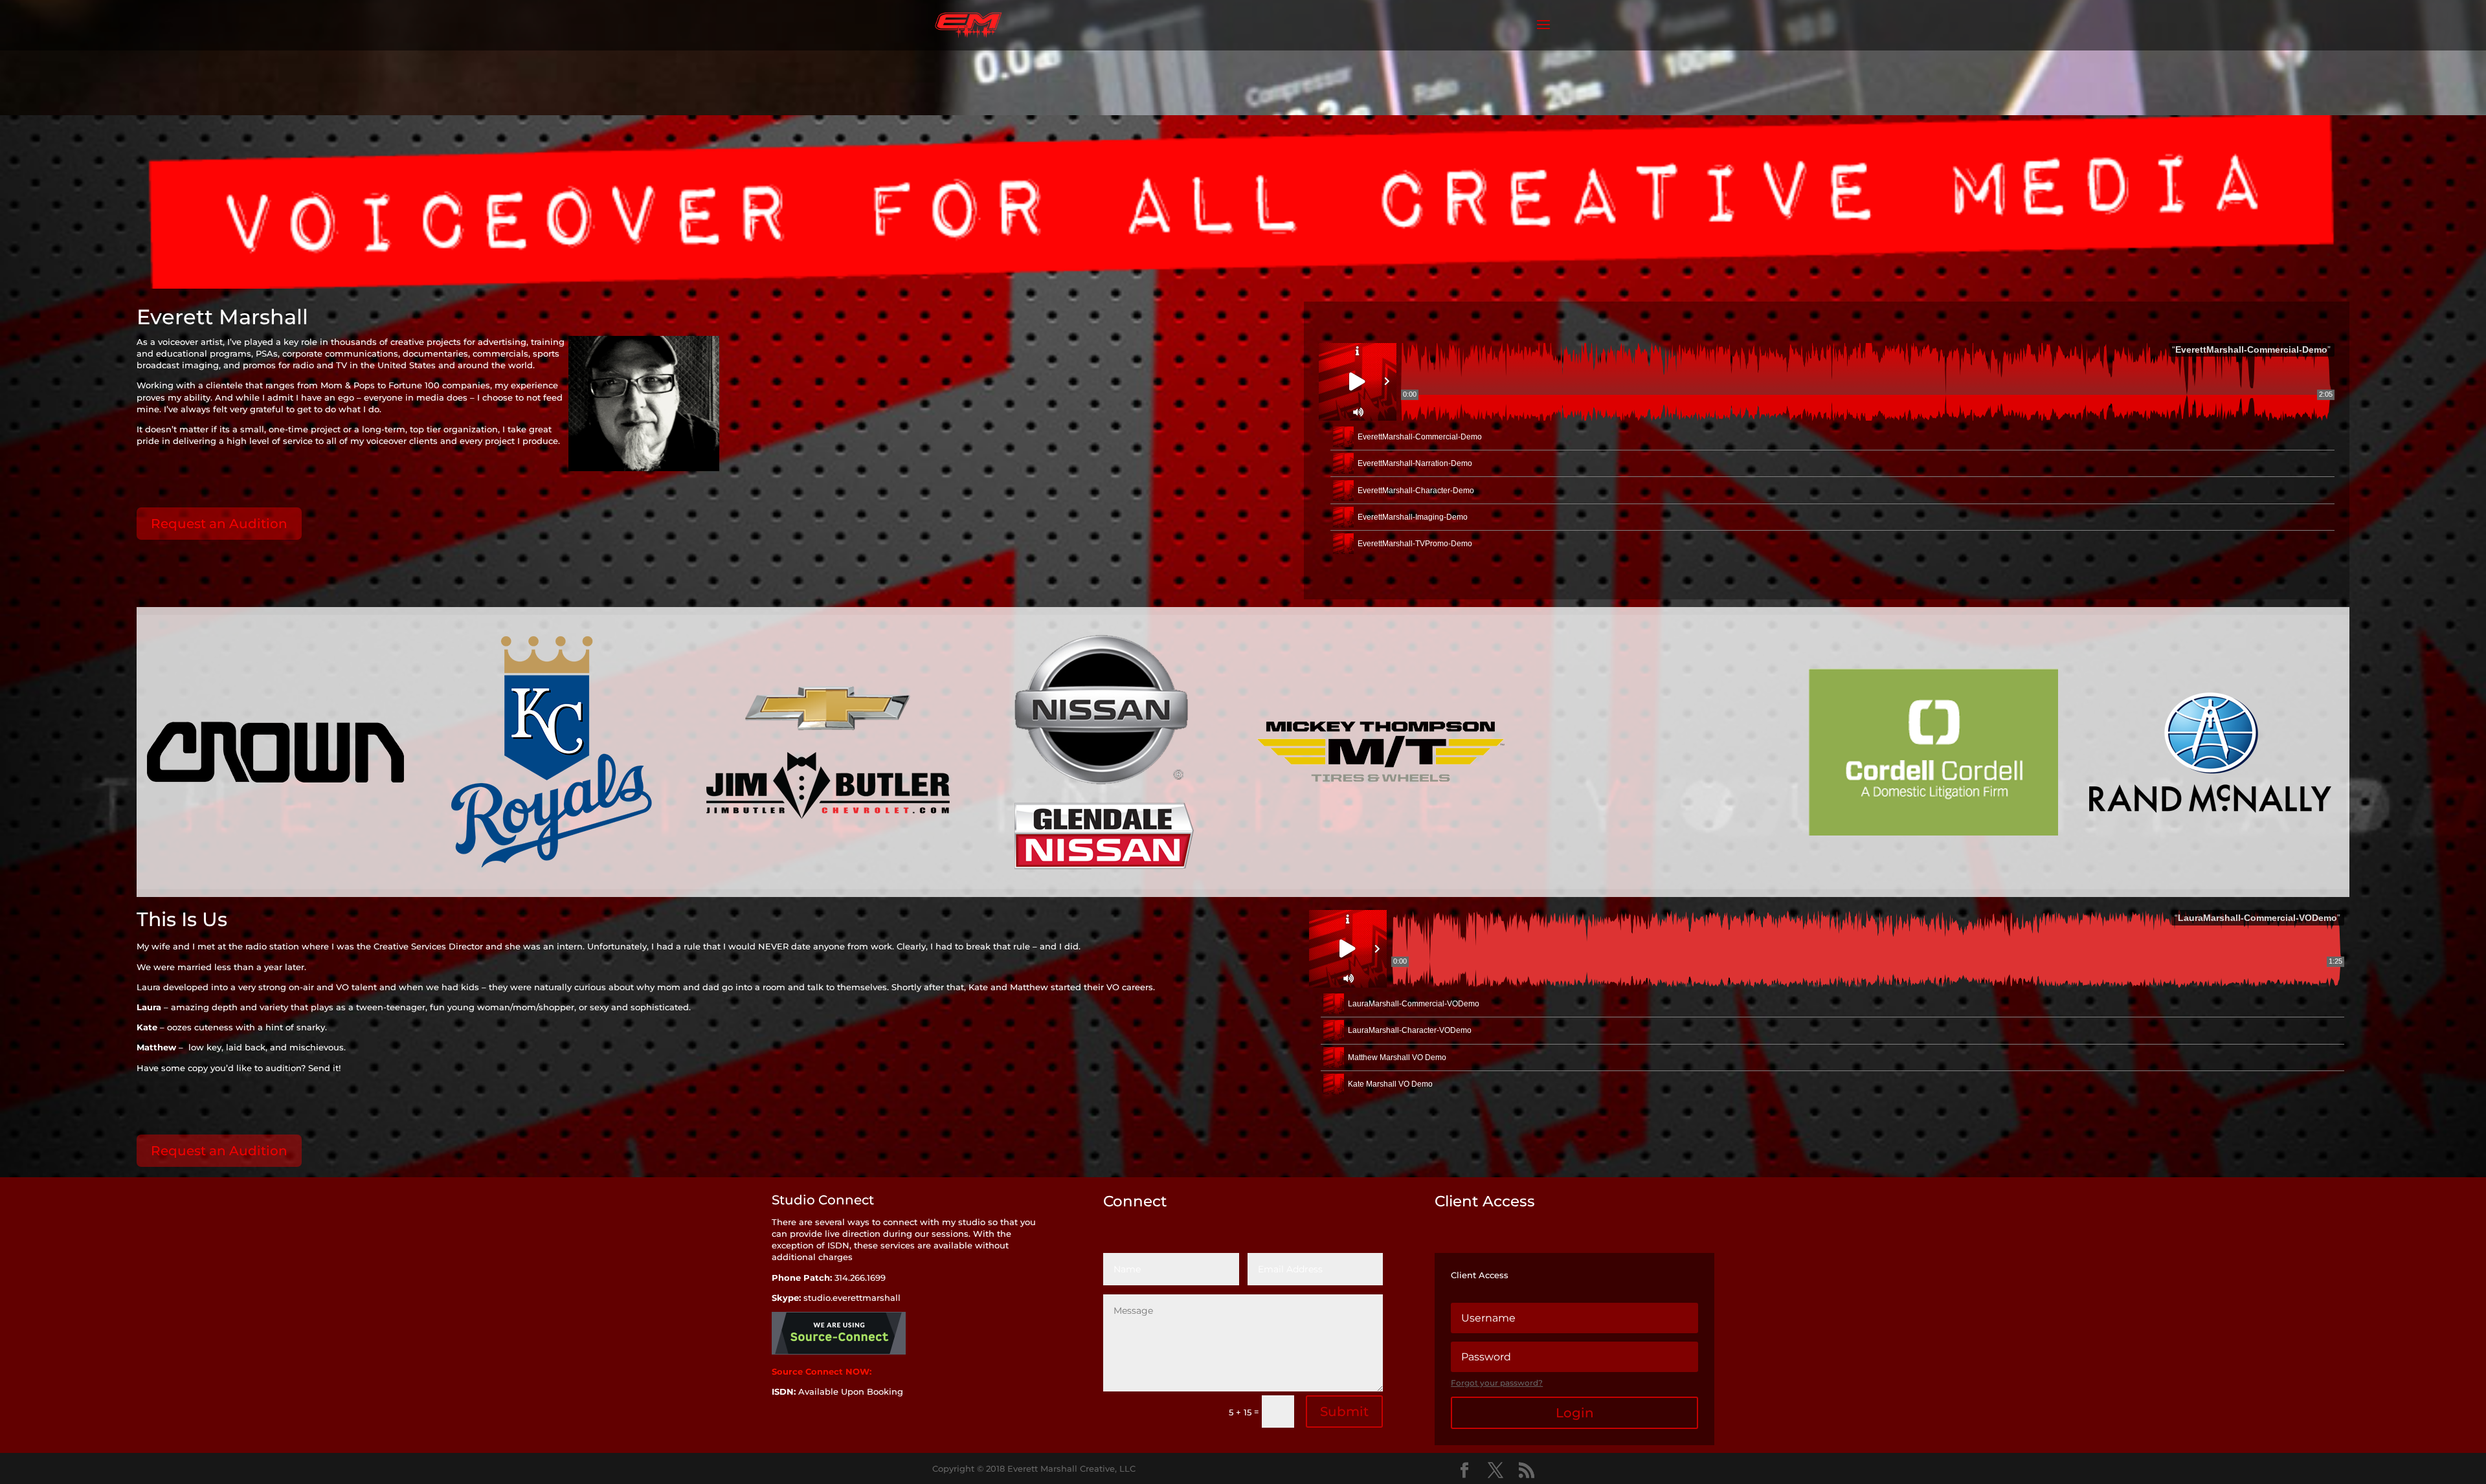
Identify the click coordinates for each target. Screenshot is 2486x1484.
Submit (1344, 1412)
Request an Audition (219, 524)
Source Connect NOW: (823, 1371)
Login (1575, 1413)
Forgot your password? (1497, 1383)
